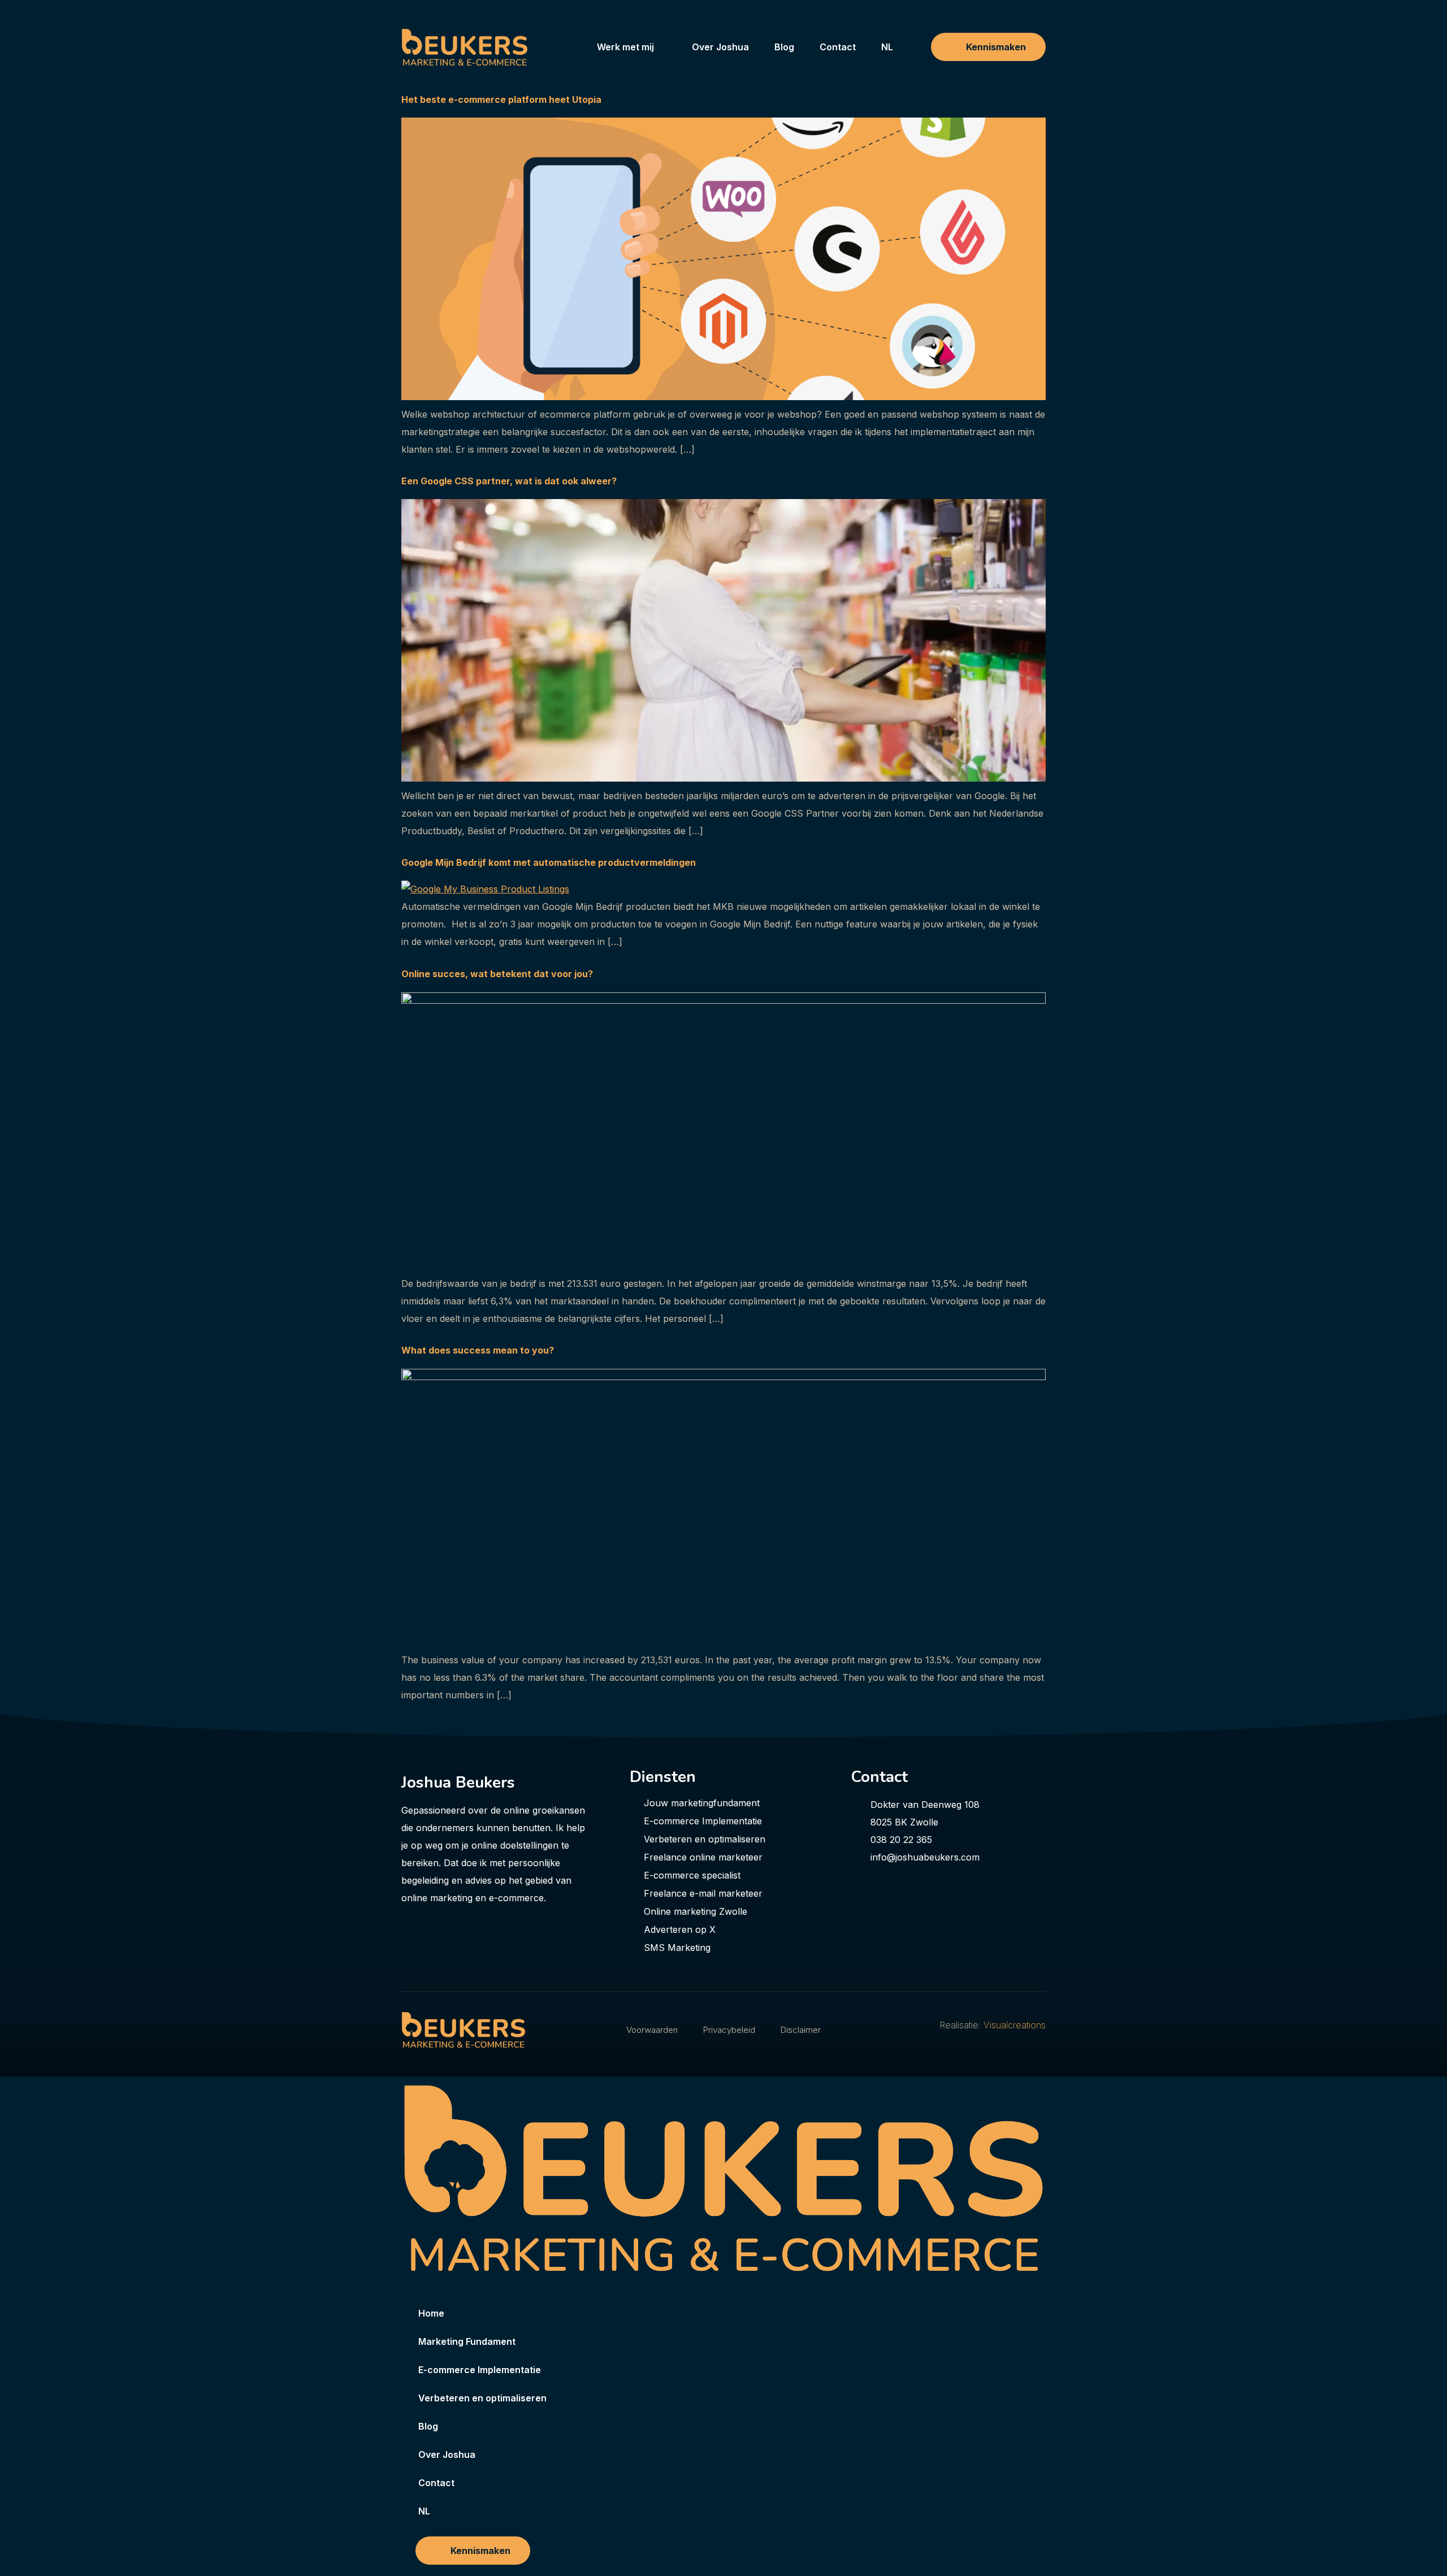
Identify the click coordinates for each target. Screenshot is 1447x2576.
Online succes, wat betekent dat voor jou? (497, 974)
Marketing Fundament (467, 2341)
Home (431, 2313)
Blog (784, 47)
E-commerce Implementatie (480, 2370)
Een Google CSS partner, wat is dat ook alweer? (509, 481)
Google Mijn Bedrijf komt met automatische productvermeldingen (550, 862)
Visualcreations (1015, 2025)
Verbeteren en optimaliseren (482, 2398)
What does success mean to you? (478, 1350)
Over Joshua (720, 47)
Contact (838, 47)
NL (887, 47)
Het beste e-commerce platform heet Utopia (501, 99)
